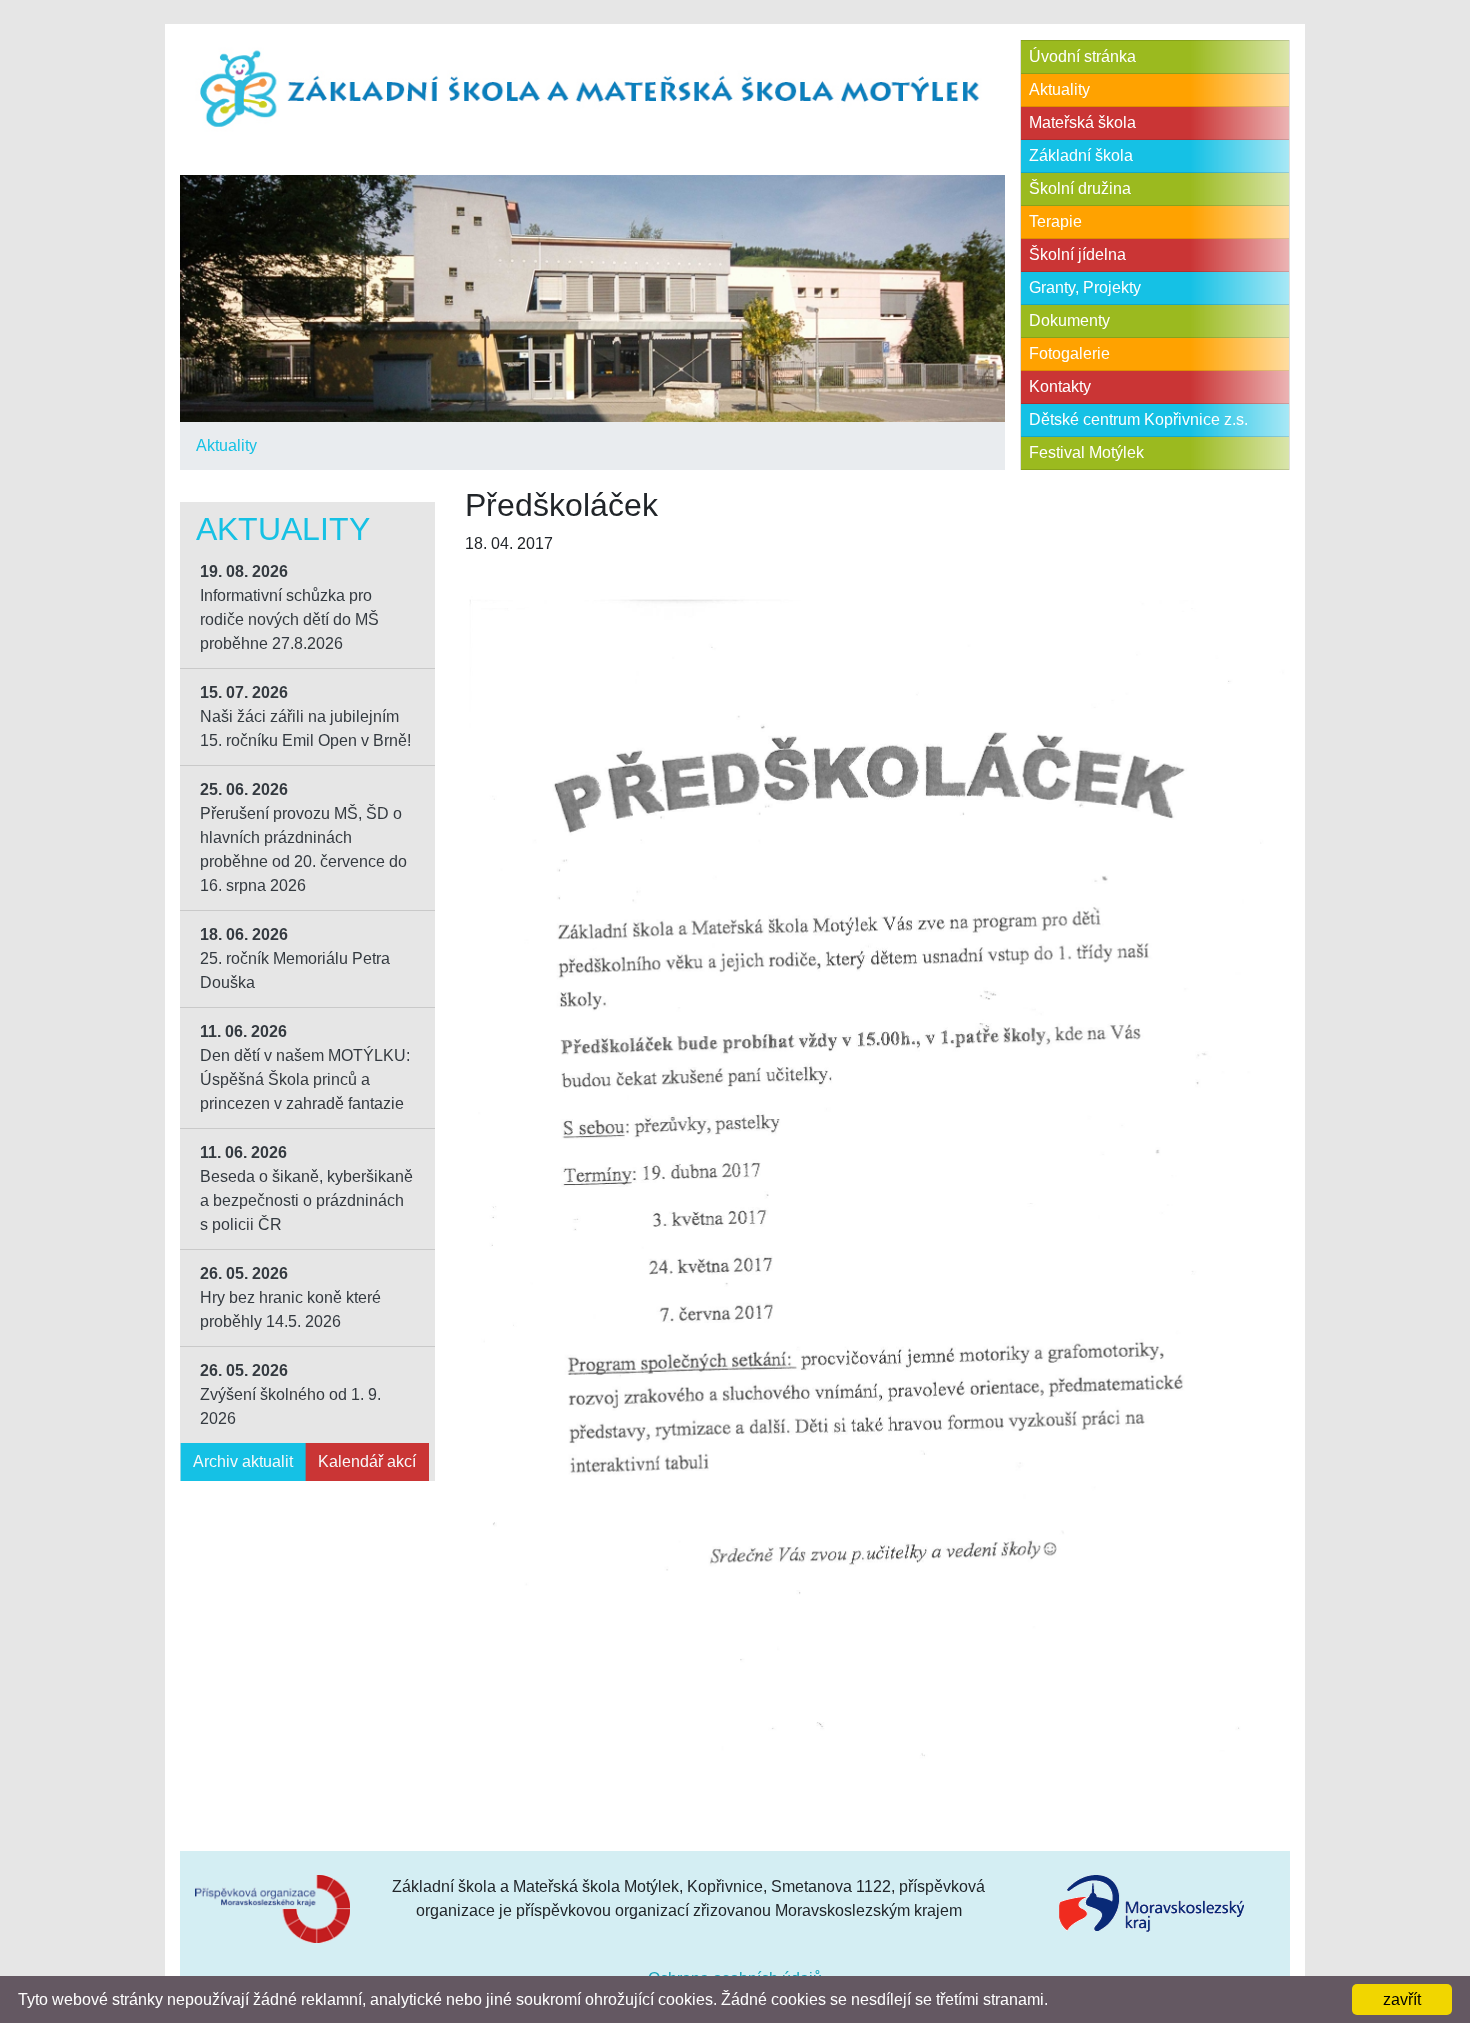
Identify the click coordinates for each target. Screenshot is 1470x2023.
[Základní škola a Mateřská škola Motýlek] (592, 90)
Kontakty (1060, 386)
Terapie (1055, 221)
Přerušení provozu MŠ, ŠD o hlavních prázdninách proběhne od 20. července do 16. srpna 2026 (303, 837)
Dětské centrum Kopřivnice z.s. (1138, 419)
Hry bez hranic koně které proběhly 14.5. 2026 (290, 1297)
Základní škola (1081, 155)
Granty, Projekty (1085, 287)
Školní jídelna (1077, 254)
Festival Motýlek (1086, 452)
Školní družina (1080, 188)
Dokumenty (1069, 320)
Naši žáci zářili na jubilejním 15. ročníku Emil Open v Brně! (305, 716)
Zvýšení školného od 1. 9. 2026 (290, 1394)
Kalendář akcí (367, 1461)
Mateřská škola (1082, 122)
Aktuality (226, 445)
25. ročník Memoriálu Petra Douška (295, 958)
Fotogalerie (1069, 353)
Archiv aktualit (243, 1461)
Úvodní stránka (1082, 56)
